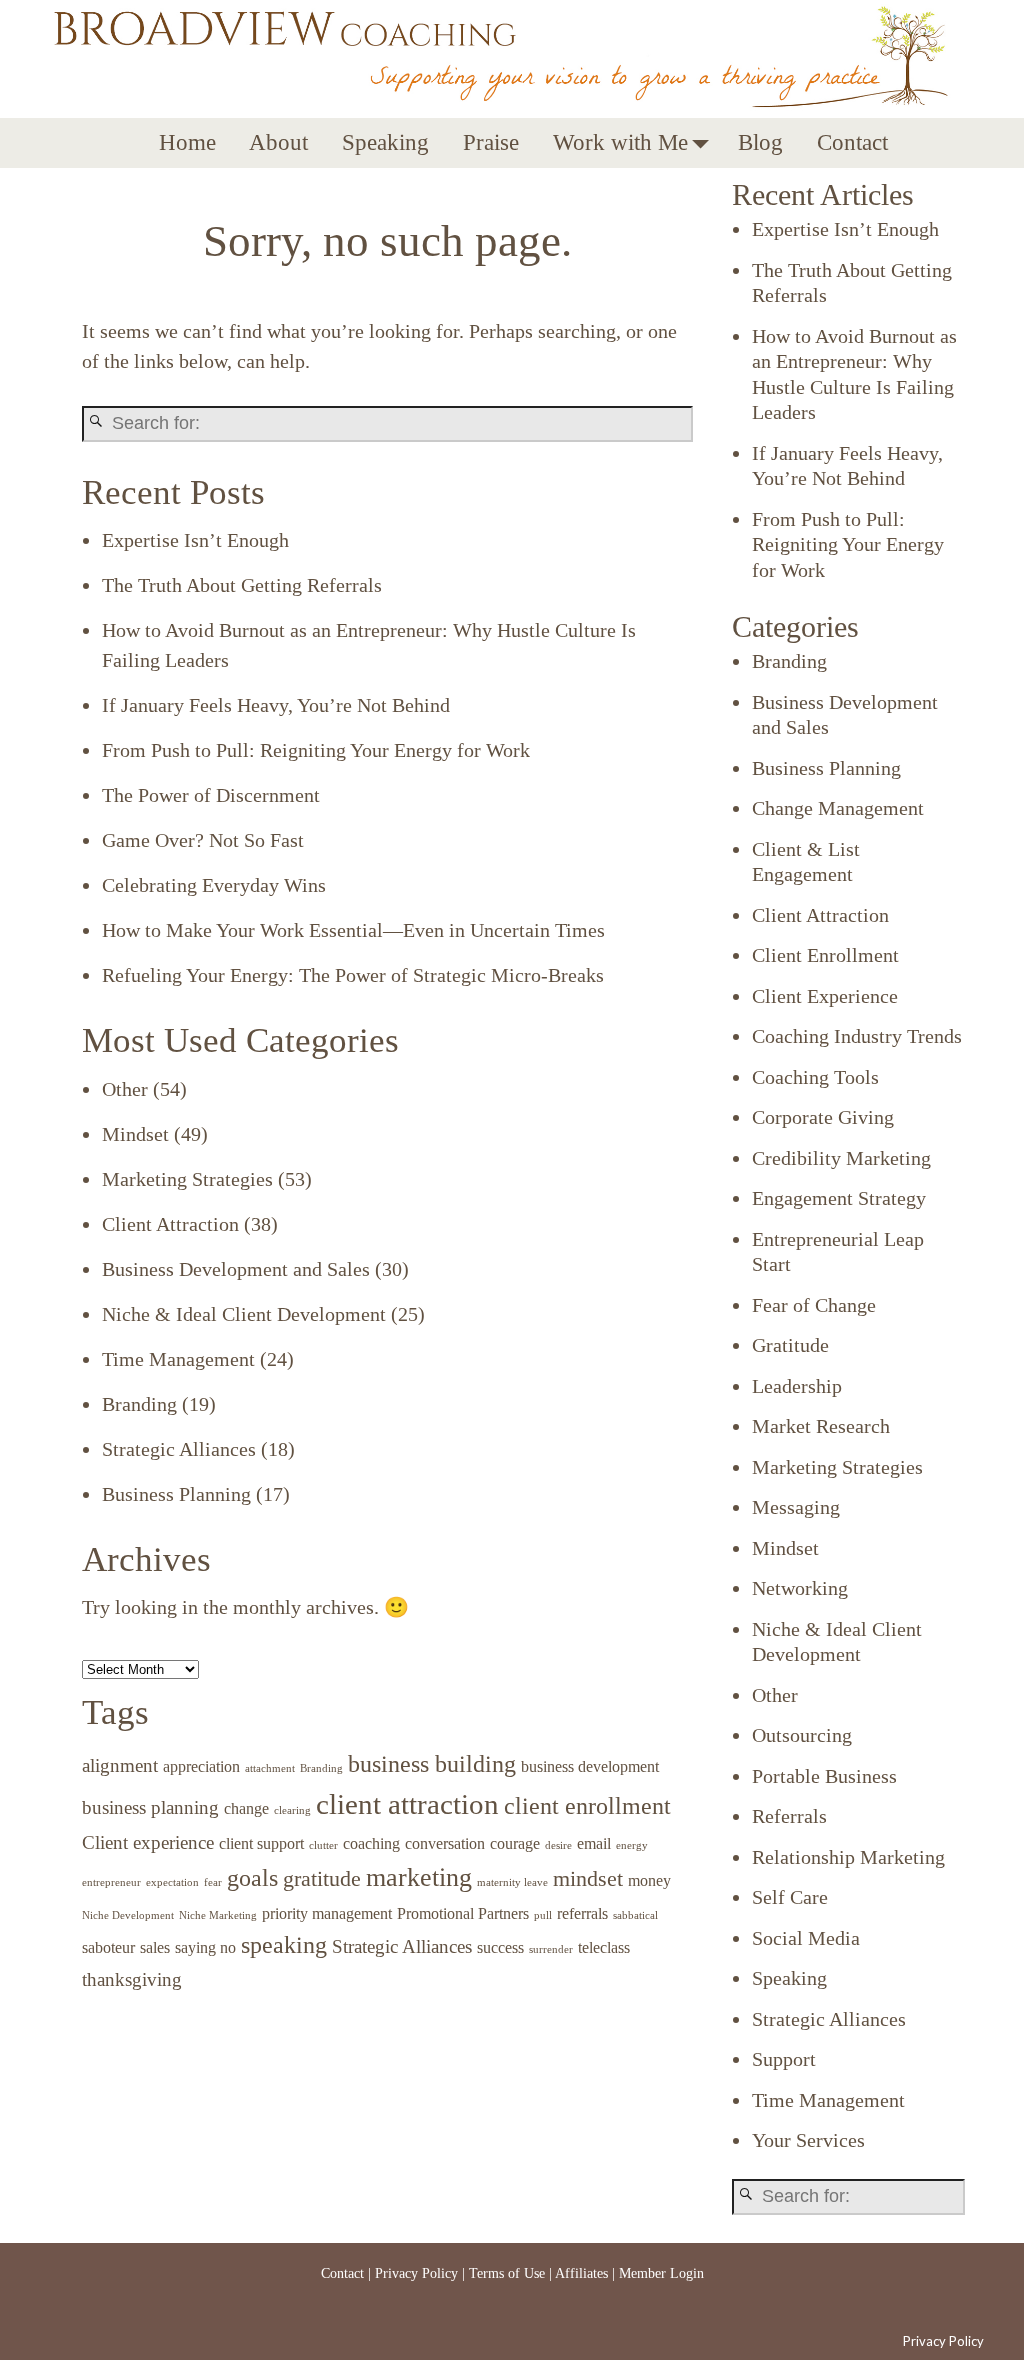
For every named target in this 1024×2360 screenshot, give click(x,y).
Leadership (797, 1386)
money (649, 1880)
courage (515, 1843)
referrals (582, 1913)
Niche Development (128, 1915)
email (594, 1843)
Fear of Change (814, 1305)
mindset (588, 1878)
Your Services (808, 2140)
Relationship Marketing (848, 1857)
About (278, 142)
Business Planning (176, 1494)
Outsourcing (802, 1735)
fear (213, 1882)
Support (784, 2059)
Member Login (661, 2273)
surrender (551, 1949)
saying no (205, 1947)
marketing (419, 1877)
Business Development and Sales (236, 1269)
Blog (760, 142)
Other (125, 1089)
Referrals (789, 1816)
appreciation (201, 1766)
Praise (491, 142)
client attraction (407, 1804)
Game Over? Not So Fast (203, 840)
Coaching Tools (815, 1077)
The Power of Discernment (211, 795)
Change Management (838, 808)
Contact (852, 142)
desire (558, 1845)
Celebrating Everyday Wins (214, 885)
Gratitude (790, 1345)
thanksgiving (132, 1979)
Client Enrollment (825, 955)
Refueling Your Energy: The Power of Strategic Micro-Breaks (353, 975)
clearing (292, 1810)
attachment (270, 1768)
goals (252, 1877)
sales (155, 1947)
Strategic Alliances (179, 1449)
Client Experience (825, 996)
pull (543, 1915)
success (500, 1947)
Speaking (385, 142)
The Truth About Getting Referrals (242, 585)
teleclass (604, 1947)
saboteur (108, 1947)
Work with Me (620, 142)
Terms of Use (507, 2273)
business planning (150, 1807)
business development (590, 1766)
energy (632, 1845)
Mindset (135, 1134)
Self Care (790, 1897)
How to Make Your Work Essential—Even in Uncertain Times (353, 930)
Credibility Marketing (841, 1158)
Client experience (148, 1842)
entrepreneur (111, 1882)
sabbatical (635, 1915)
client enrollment (587, 1805)
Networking (800, 1588)
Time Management (178, 1359)
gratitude (322, 1878)
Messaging (796, 1507)
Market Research (821, 1426)
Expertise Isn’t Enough (195, 540)
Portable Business (824, 1776)
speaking (284, 1944)
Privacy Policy (416, 2273)
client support (261, 1843)
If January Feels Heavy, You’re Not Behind (276, 705)
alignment (120, 1765)
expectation (172, 1882)
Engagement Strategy (839, 1198)
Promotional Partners (463, 1913)
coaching (371, 1843)
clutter (323, 1845)
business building (432, 1763)
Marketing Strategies (187, 1179)
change (246, 1808)
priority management (327, 1913)
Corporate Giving (823, 1117)
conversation (445, 1843)
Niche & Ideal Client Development (244, 1314)
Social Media (806, 1938)
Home (187, 142)
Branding (139, 1404)
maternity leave (512, 1882)
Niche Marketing (218, 1915)
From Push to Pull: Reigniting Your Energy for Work (316, 750)
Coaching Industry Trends (857, 1036)
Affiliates (581, 2273)
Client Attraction (170, 1224)
